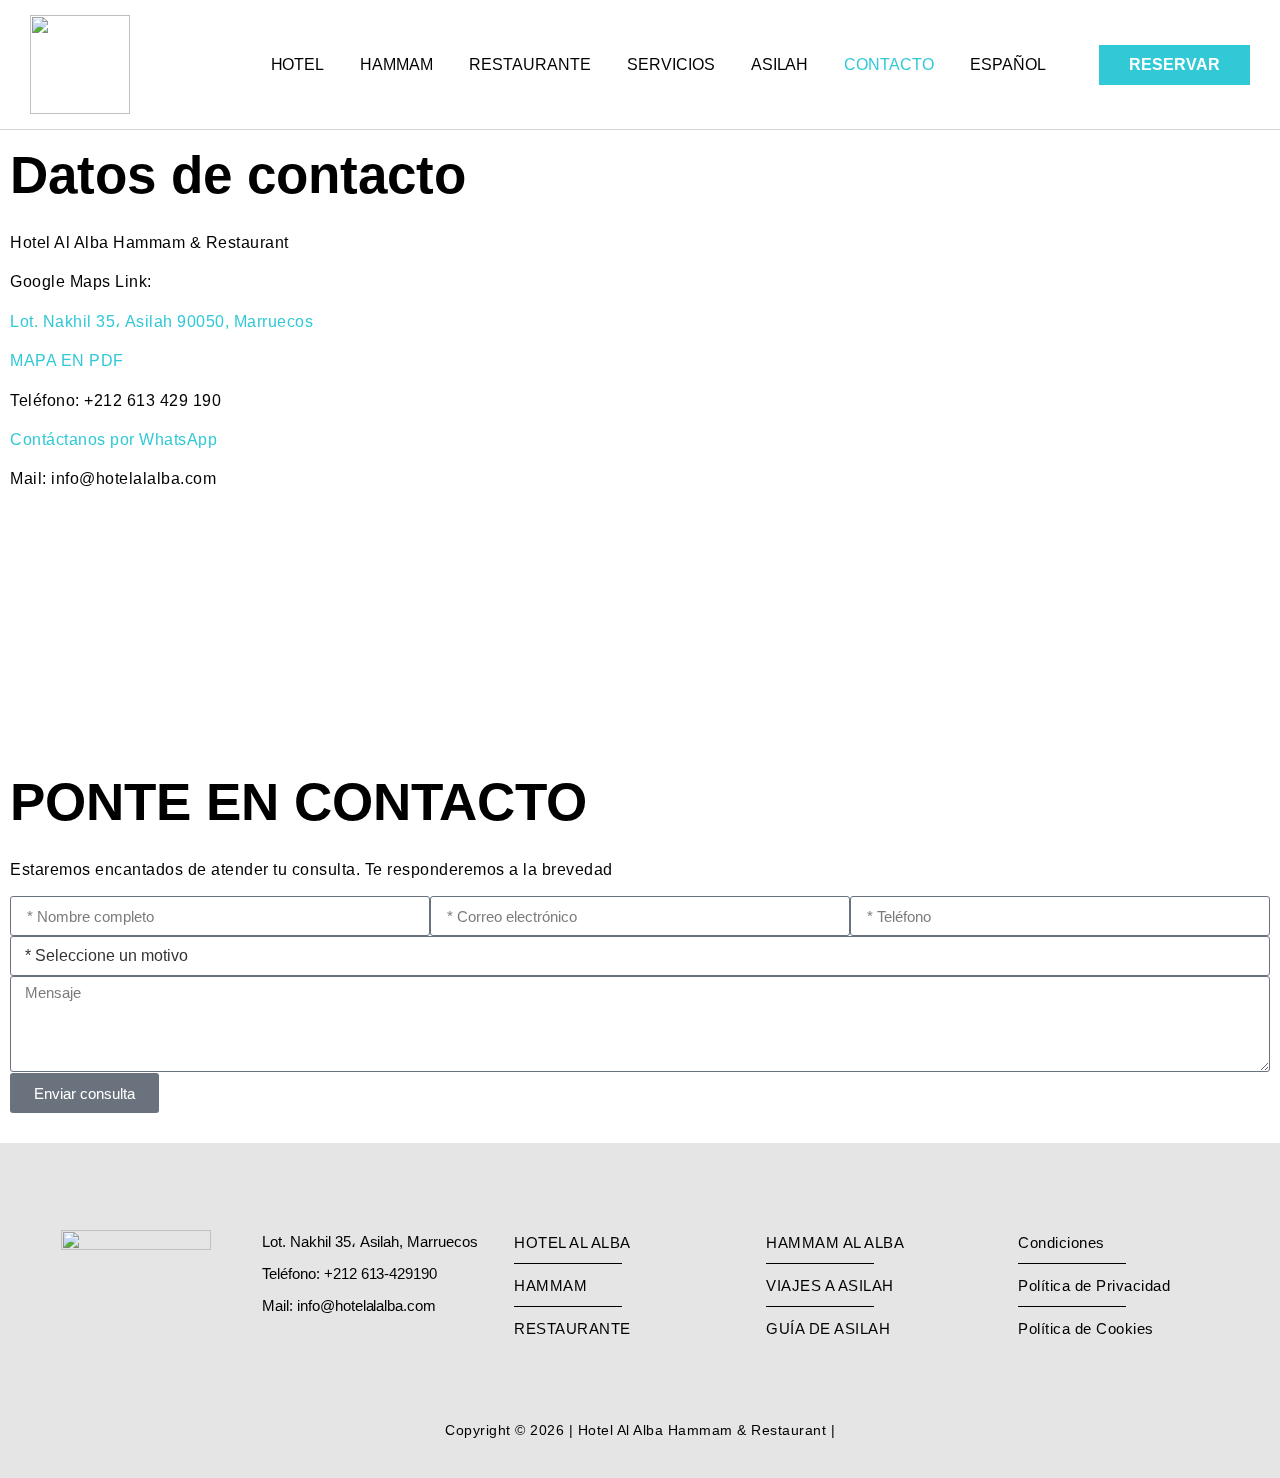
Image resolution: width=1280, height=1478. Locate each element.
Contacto (889, 64)
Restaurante (530, 64)
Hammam (396, 64)
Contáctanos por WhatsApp (113, 439)
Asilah (780, 64)
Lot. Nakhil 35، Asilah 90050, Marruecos (161, 321)
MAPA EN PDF (67, 360)
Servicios (671, 64)
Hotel (298, 64)
